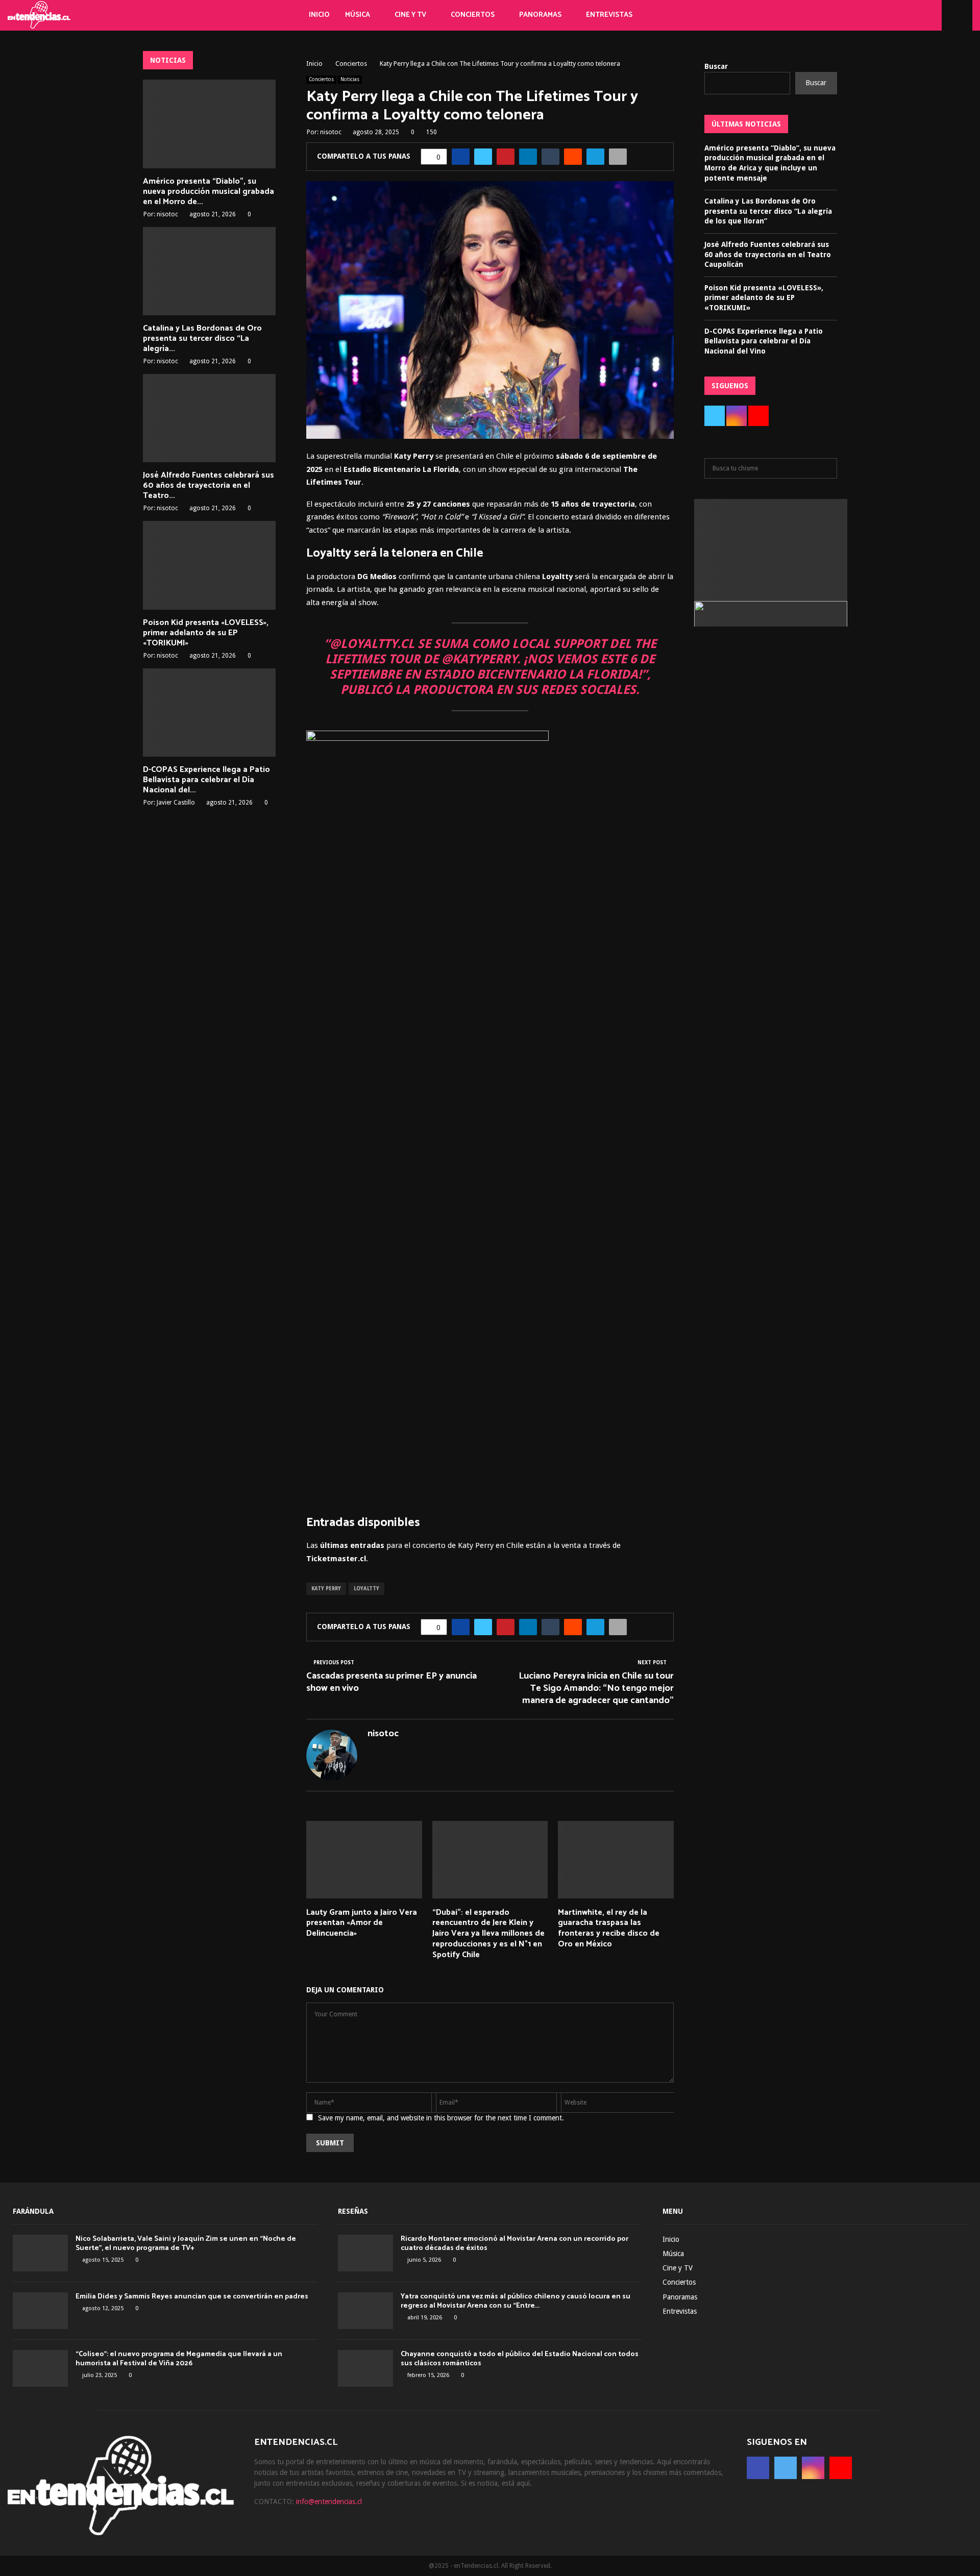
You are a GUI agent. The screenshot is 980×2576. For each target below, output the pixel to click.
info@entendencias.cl (329, 2502)
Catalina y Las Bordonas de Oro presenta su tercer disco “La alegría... (202, 339)
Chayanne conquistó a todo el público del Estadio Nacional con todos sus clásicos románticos (520, 2359)
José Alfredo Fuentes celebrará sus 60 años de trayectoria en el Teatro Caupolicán (768, 254)
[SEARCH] (827, 468)
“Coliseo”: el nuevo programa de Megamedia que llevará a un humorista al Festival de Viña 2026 (179, 2359)
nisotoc (331, 132)
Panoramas (540, 15)
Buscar (716, 66)
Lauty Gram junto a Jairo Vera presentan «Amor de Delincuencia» (362, 1923)
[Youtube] (920, 15)
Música (358, 15)
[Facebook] (886, 15)
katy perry (326, 1589)
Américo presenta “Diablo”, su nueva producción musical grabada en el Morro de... (209, 192)
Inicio (319, 15)
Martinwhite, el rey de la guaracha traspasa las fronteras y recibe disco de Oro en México (609, 1928)
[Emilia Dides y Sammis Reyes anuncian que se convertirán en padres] (40, 2311)
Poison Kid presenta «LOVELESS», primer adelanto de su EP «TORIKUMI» (206, 633)
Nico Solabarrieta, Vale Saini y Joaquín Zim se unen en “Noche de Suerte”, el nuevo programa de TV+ (186, 2244)
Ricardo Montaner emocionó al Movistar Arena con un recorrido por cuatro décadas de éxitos (514, 2244)
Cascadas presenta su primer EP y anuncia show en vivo (391, 1682)
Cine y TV (410, 15)
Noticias (350, 79)
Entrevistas (609, 15)
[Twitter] (897, 15)
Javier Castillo (176, 803)
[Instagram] (909, 15)
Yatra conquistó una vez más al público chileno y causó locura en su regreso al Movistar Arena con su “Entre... (516, 2301)
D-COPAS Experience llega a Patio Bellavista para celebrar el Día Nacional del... (206, 780)
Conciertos (473, 15)
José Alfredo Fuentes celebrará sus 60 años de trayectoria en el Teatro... (209, 485)
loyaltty (366, 1589)
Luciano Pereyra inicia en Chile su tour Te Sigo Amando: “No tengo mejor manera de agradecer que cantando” (596, 1688)
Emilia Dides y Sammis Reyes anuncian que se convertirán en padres (192, 2297)
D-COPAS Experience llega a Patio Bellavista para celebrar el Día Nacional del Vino (764, 341)
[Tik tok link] (931, 15)
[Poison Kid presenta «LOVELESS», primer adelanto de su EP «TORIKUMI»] (209, 565)
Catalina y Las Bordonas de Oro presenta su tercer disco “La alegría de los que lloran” (768, 211)
